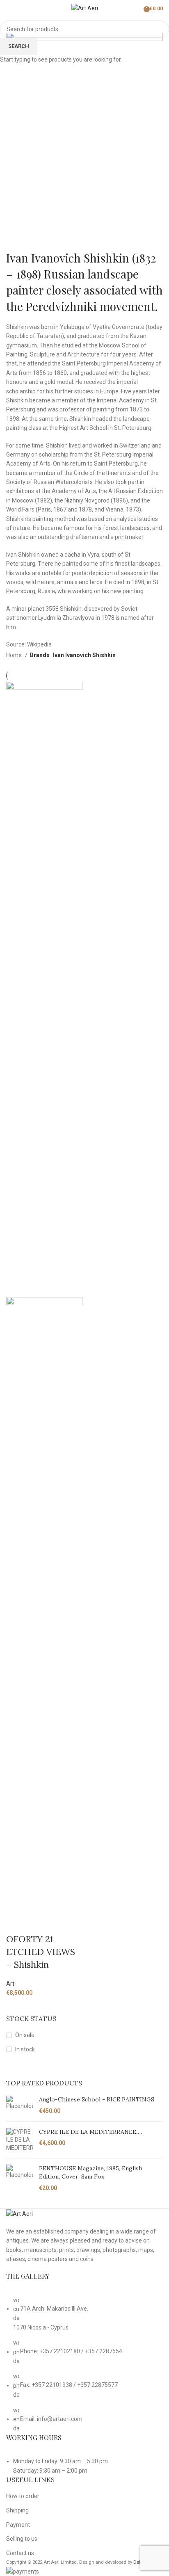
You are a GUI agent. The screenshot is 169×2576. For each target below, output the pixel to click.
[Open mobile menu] (9, 8)
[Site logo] (85, 8)
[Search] (138, 8)
